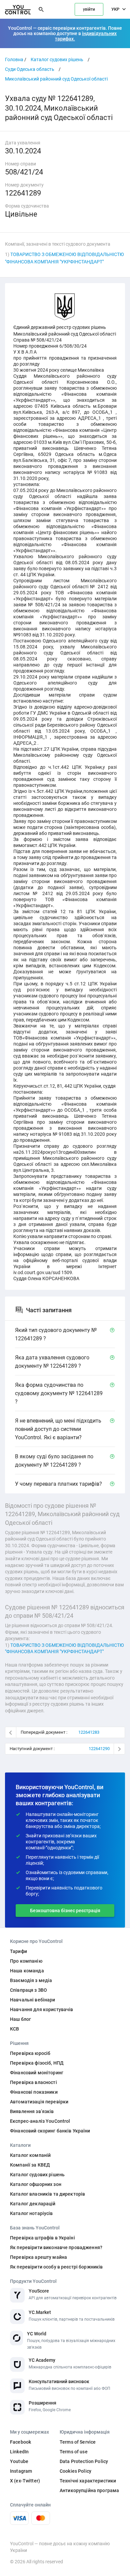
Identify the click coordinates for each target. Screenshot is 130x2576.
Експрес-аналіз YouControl (40, 2121)
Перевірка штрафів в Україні (42, 2238)
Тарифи (18, 1951)
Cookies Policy (75, 2471)
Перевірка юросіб (30, 2053)
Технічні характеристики (88, 2481)
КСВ (14, 2029)
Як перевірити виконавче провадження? (56, 2247)
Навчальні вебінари (33, 2000)
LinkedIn (19, 2452)
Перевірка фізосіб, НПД (37, 2063)
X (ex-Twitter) (25, 2481)
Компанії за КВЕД (30, 2165)
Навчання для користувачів (42, 2009)
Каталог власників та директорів (47, 2194)
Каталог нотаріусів (31, 2213)
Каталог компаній (30, 2155)
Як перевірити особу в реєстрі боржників (56, 2267)
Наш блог (20, 2019)
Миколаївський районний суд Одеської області (56, 79)
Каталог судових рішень (57, 59)
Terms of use (74, 2452)
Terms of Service (78, 2442)
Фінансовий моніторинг (37, 2073)
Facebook (20, 2442)
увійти (89, 9)
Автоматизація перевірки (39, 2102)
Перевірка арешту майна (38, 2257)
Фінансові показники (34, 2092)
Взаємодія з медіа (31, 1980)
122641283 (89, 1732)
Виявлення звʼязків (32, 2111)
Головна (14, 59)
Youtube (19, 2461)
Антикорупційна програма (89, 2490)
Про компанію (26, 1961)
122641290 (99, 1749)
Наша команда (27, 1971)
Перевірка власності (33, 2082)
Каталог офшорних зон (36, 2184)
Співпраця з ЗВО (28, 1990)
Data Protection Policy (84, 2461)
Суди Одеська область (30, 69)
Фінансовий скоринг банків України (50, 2131)
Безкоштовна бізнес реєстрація (65, 1911)
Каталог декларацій (33, 2204)
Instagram (21, 2471)
